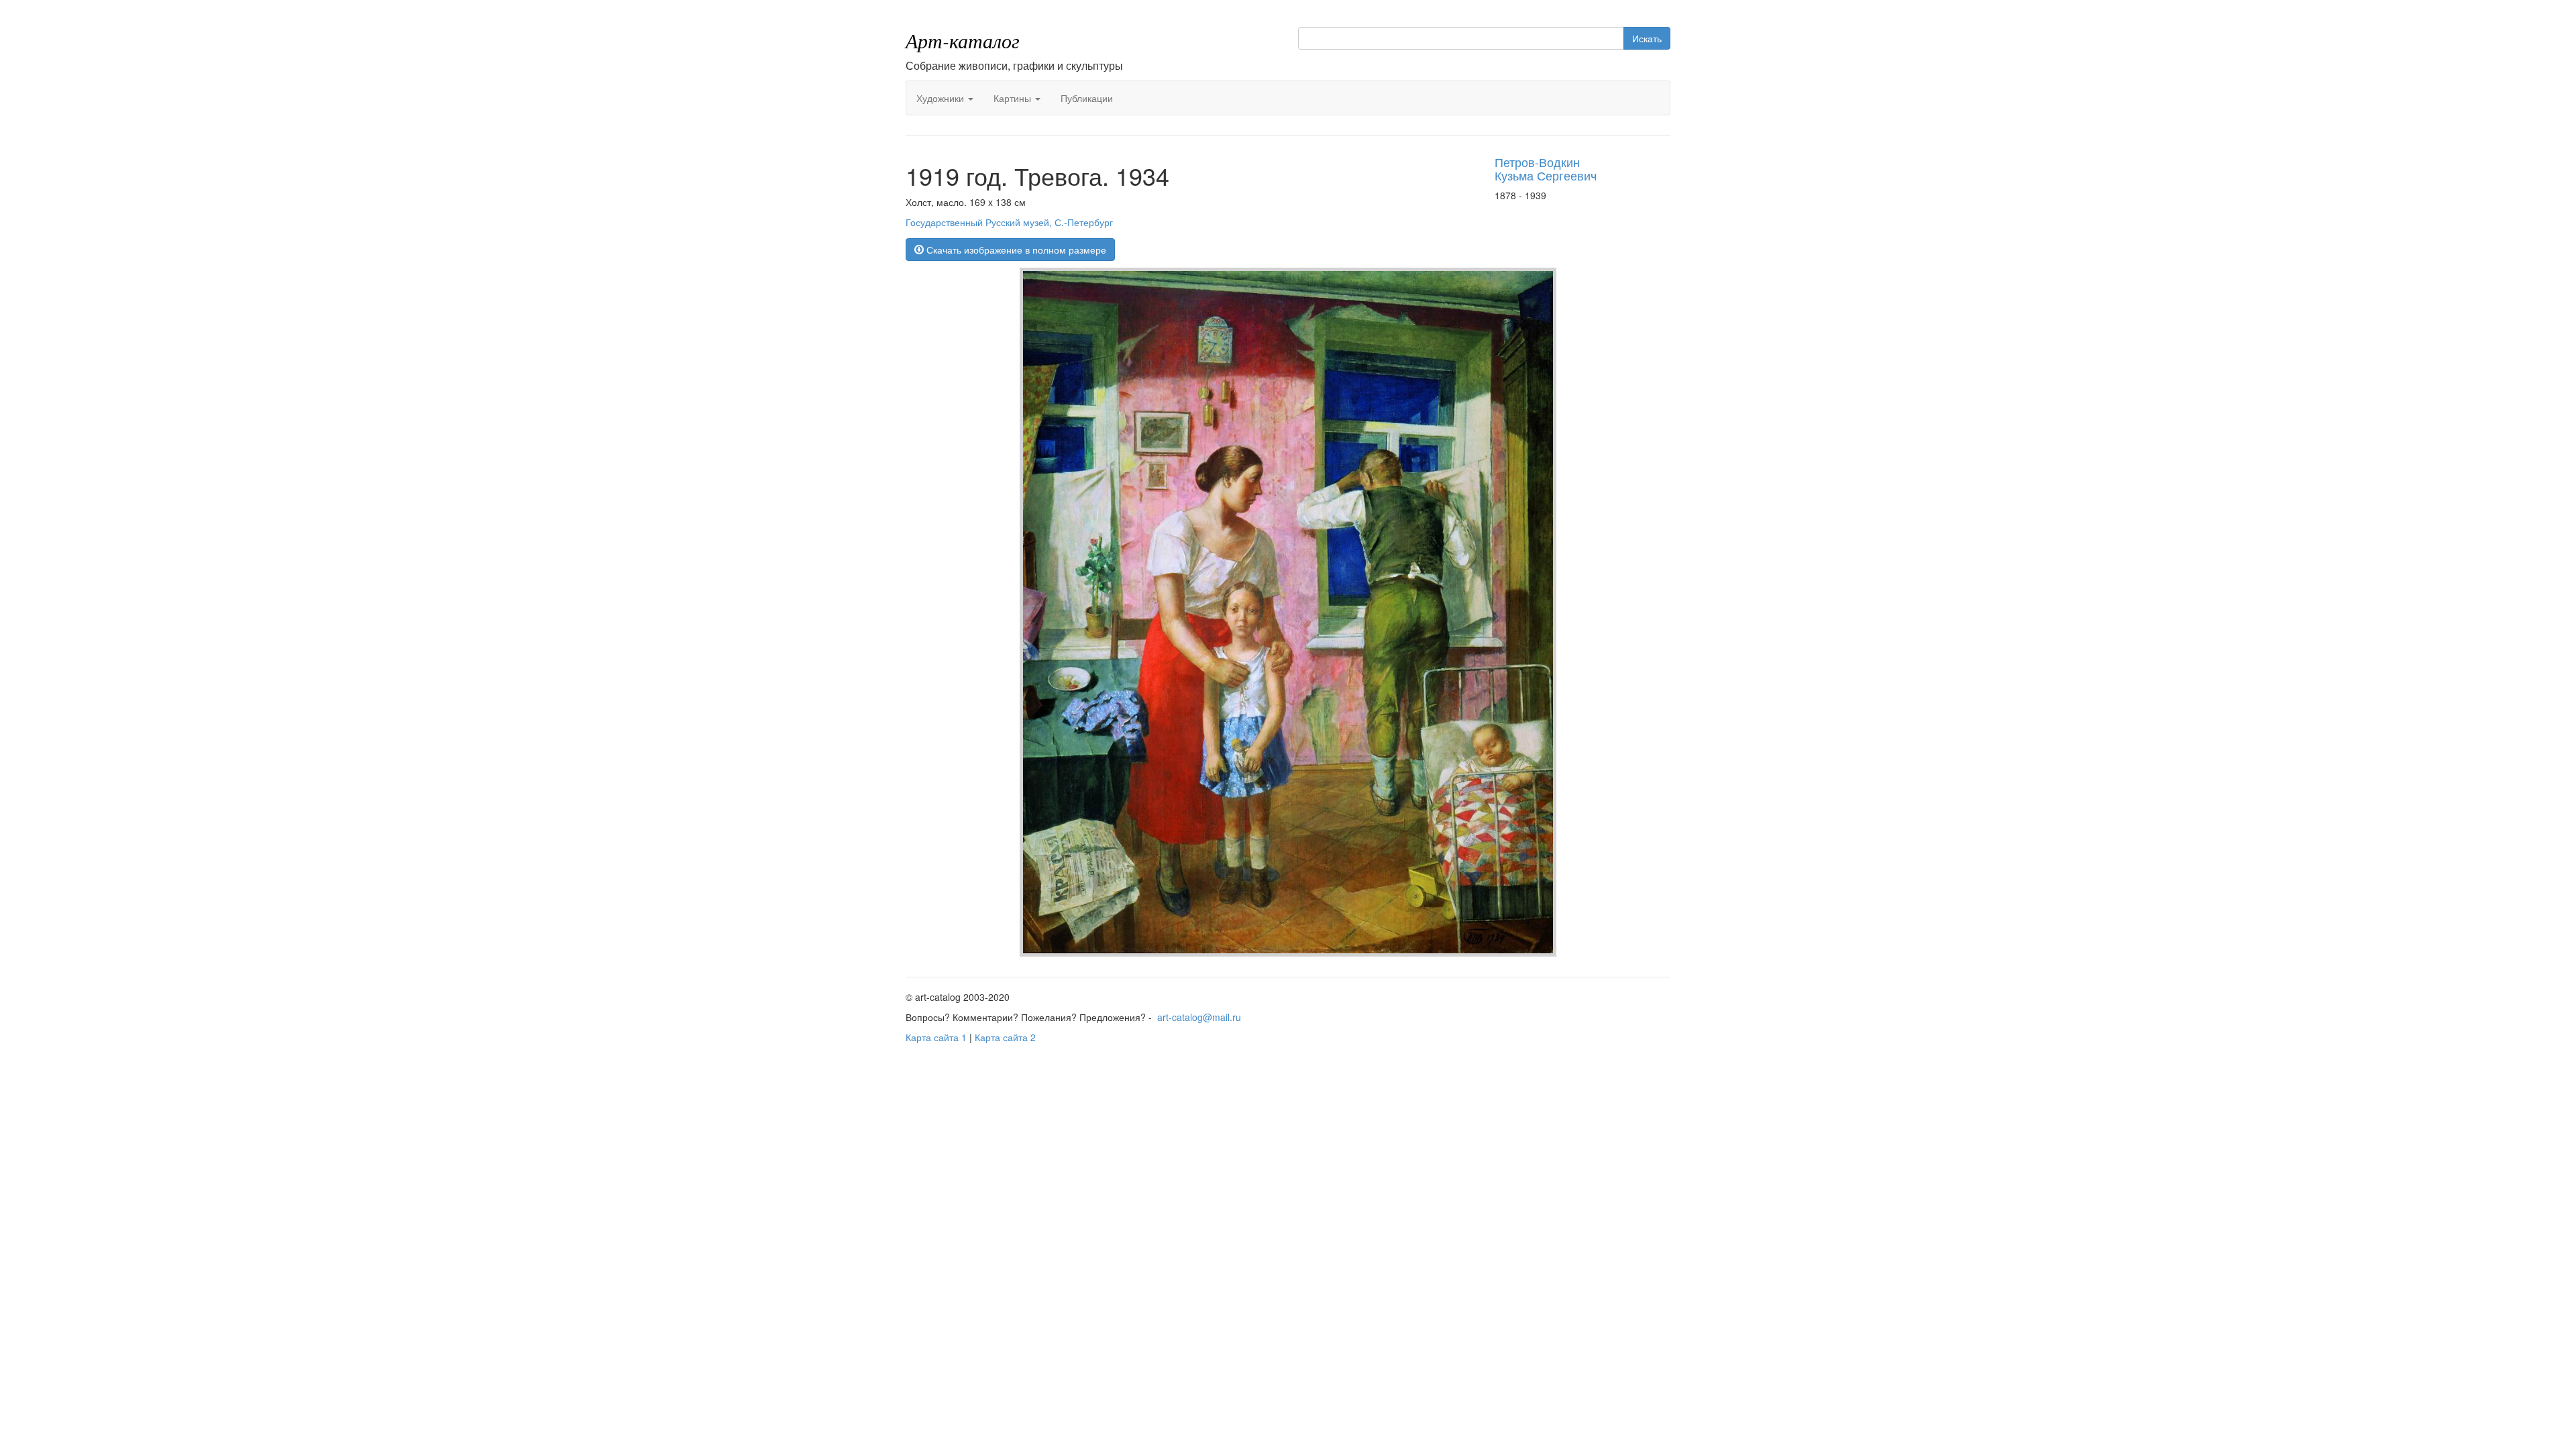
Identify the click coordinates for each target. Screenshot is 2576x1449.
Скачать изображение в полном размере (1015, 250)
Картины (1014, 98)
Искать (1647, 38)
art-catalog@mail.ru (1199, 1017)
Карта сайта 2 (1005, 1037)
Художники (942, 98)
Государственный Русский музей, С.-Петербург (1009, 222)
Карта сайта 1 (936, 1037)
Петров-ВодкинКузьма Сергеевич (1546, 168)
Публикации (1087, 98)
